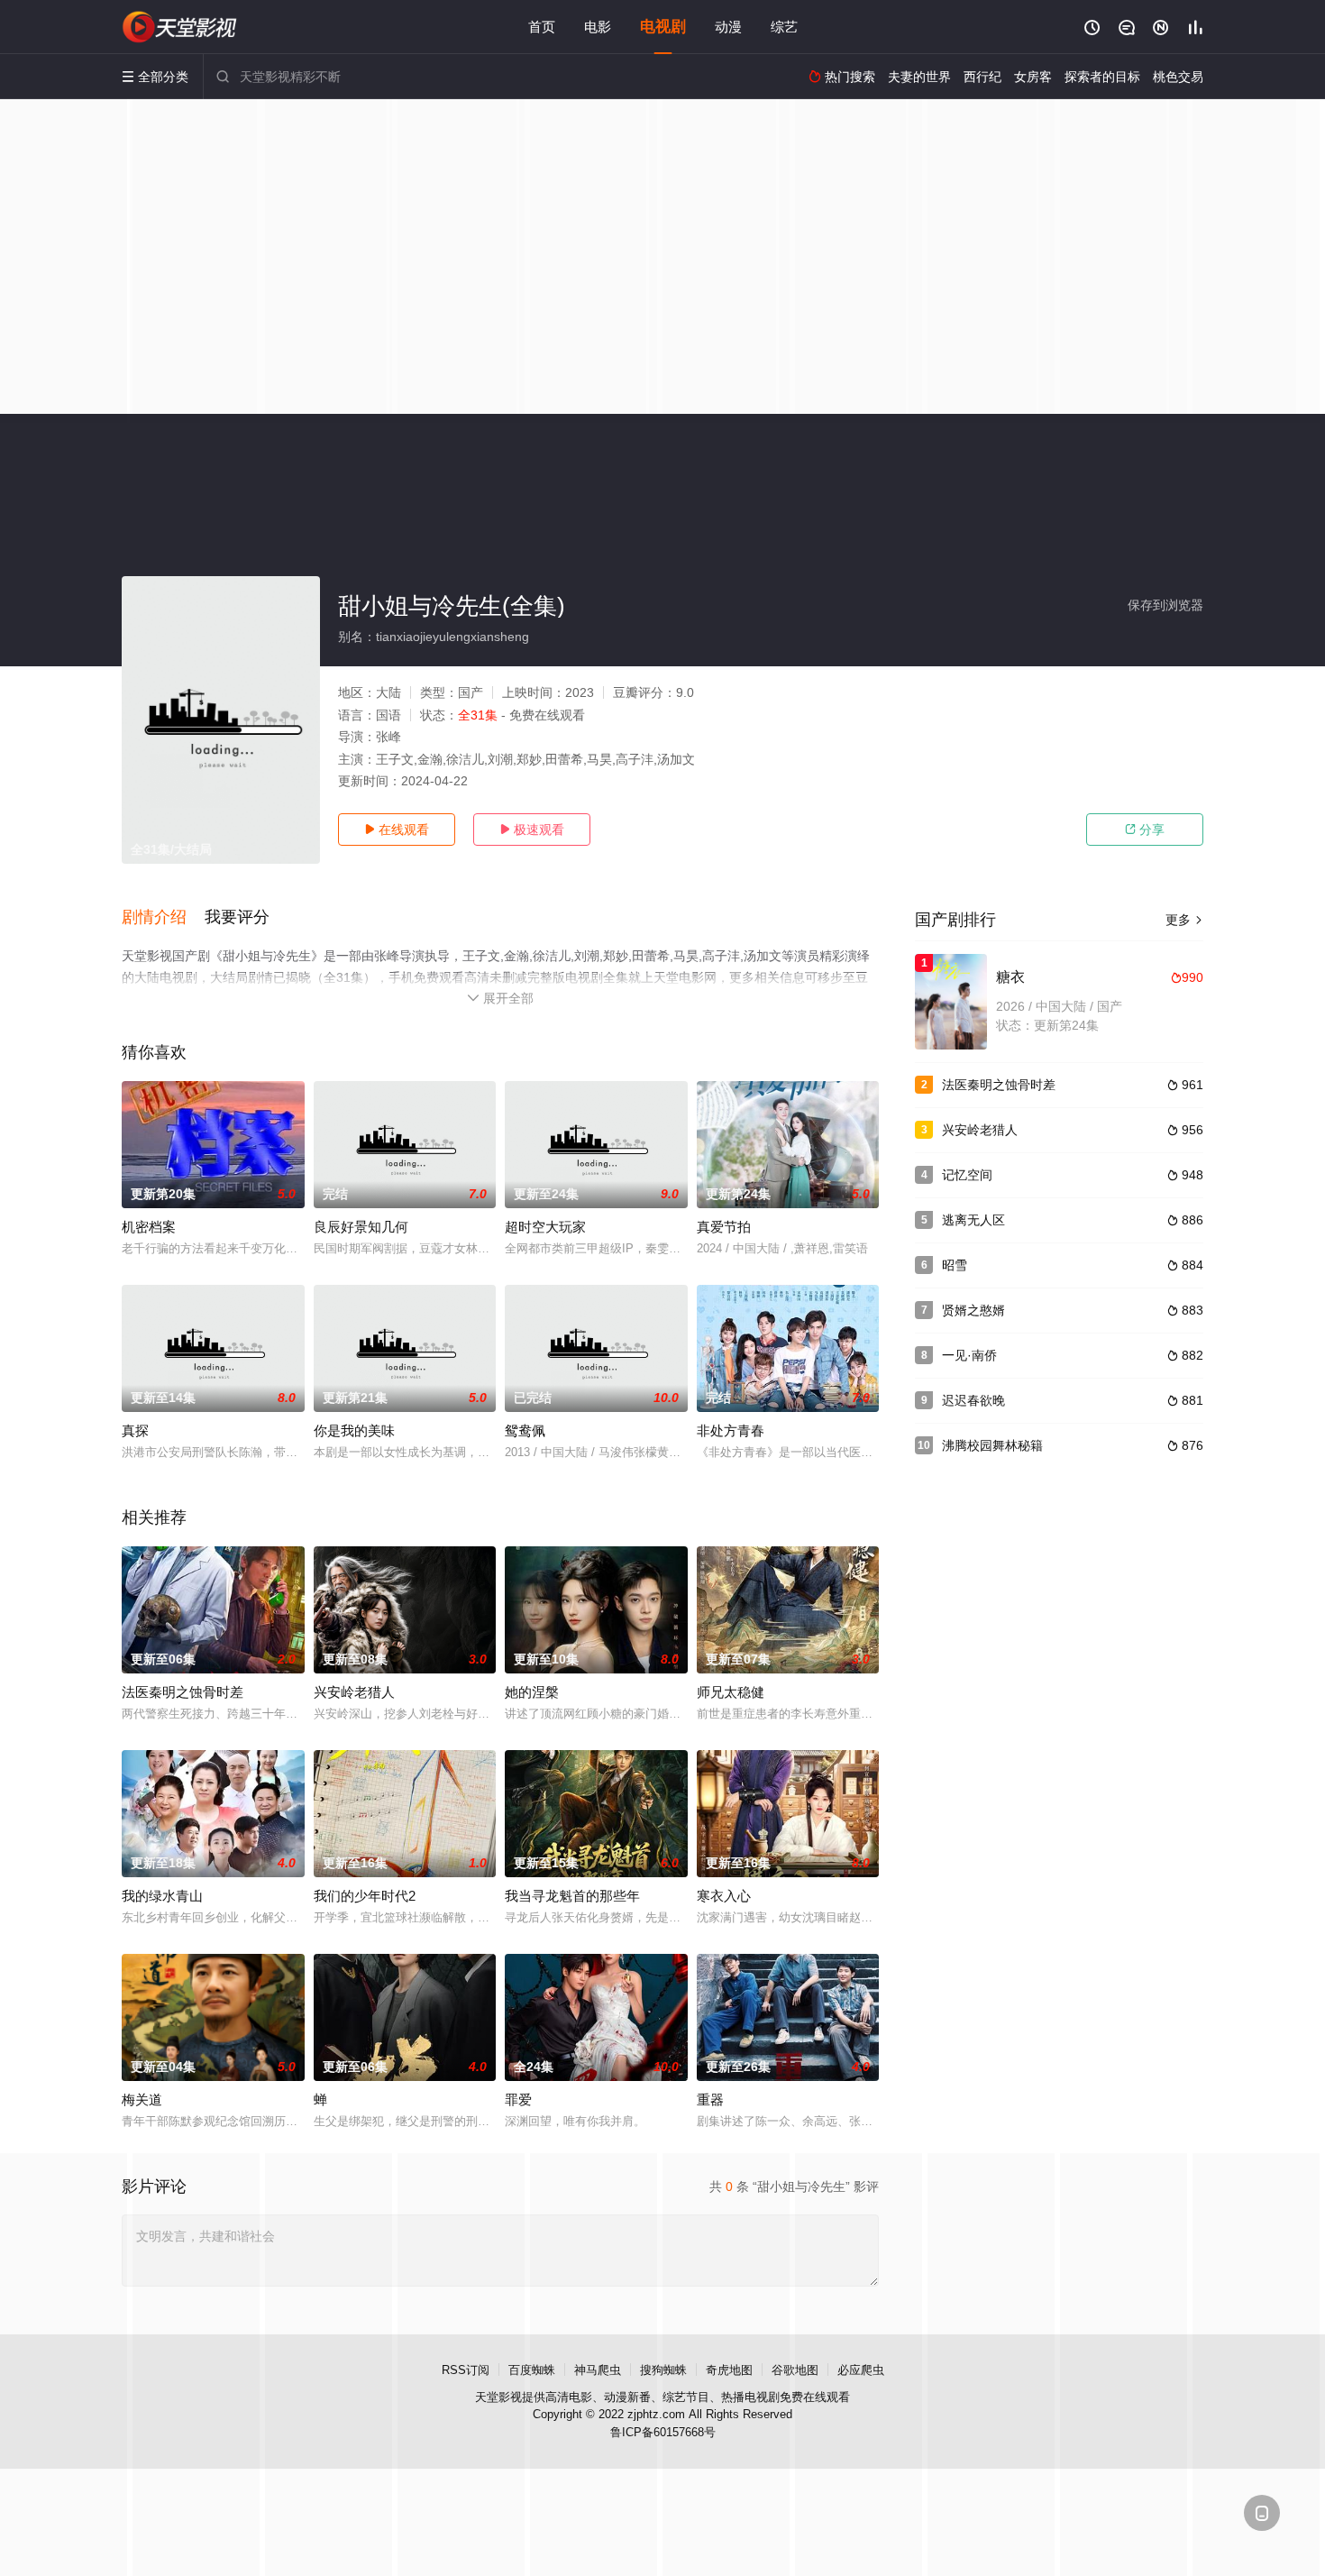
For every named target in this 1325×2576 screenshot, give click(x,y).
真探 (135, 1430)
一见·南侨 (969, 1355)
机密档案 (149, 1227)
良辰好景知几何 (361, 1227)
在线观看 (397, 830)
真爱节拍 (724, 1227)
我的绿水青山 (162, 1896)
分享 (1145, 830)
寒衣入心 (724, 1896)
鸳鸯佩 (525, 1430)
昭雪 (955, 1265)
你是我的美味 (354, 1430)
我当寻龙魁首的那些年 (572, 1896)
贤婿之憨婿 (973, 1310)
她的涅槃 (532, 1692)
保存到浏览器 (1165, 605)
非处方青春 (731, 1430)
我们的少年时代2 (365, 1896)
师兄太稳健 (731, 1692)
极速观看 (532, 830)
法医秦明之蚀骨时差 (183, 1692)
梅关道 (142, 2099)
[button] (163, 918)
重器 (710, 2099)
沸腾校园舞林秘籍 (992, 1445)
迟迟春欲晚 (973, 1400)
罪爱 (518, 2099)
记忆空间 (967, 1175)
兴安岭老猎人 (354, 1692)
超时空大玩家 (545, 1227)
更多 (1184, 920)
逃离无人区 (973, 1220)
